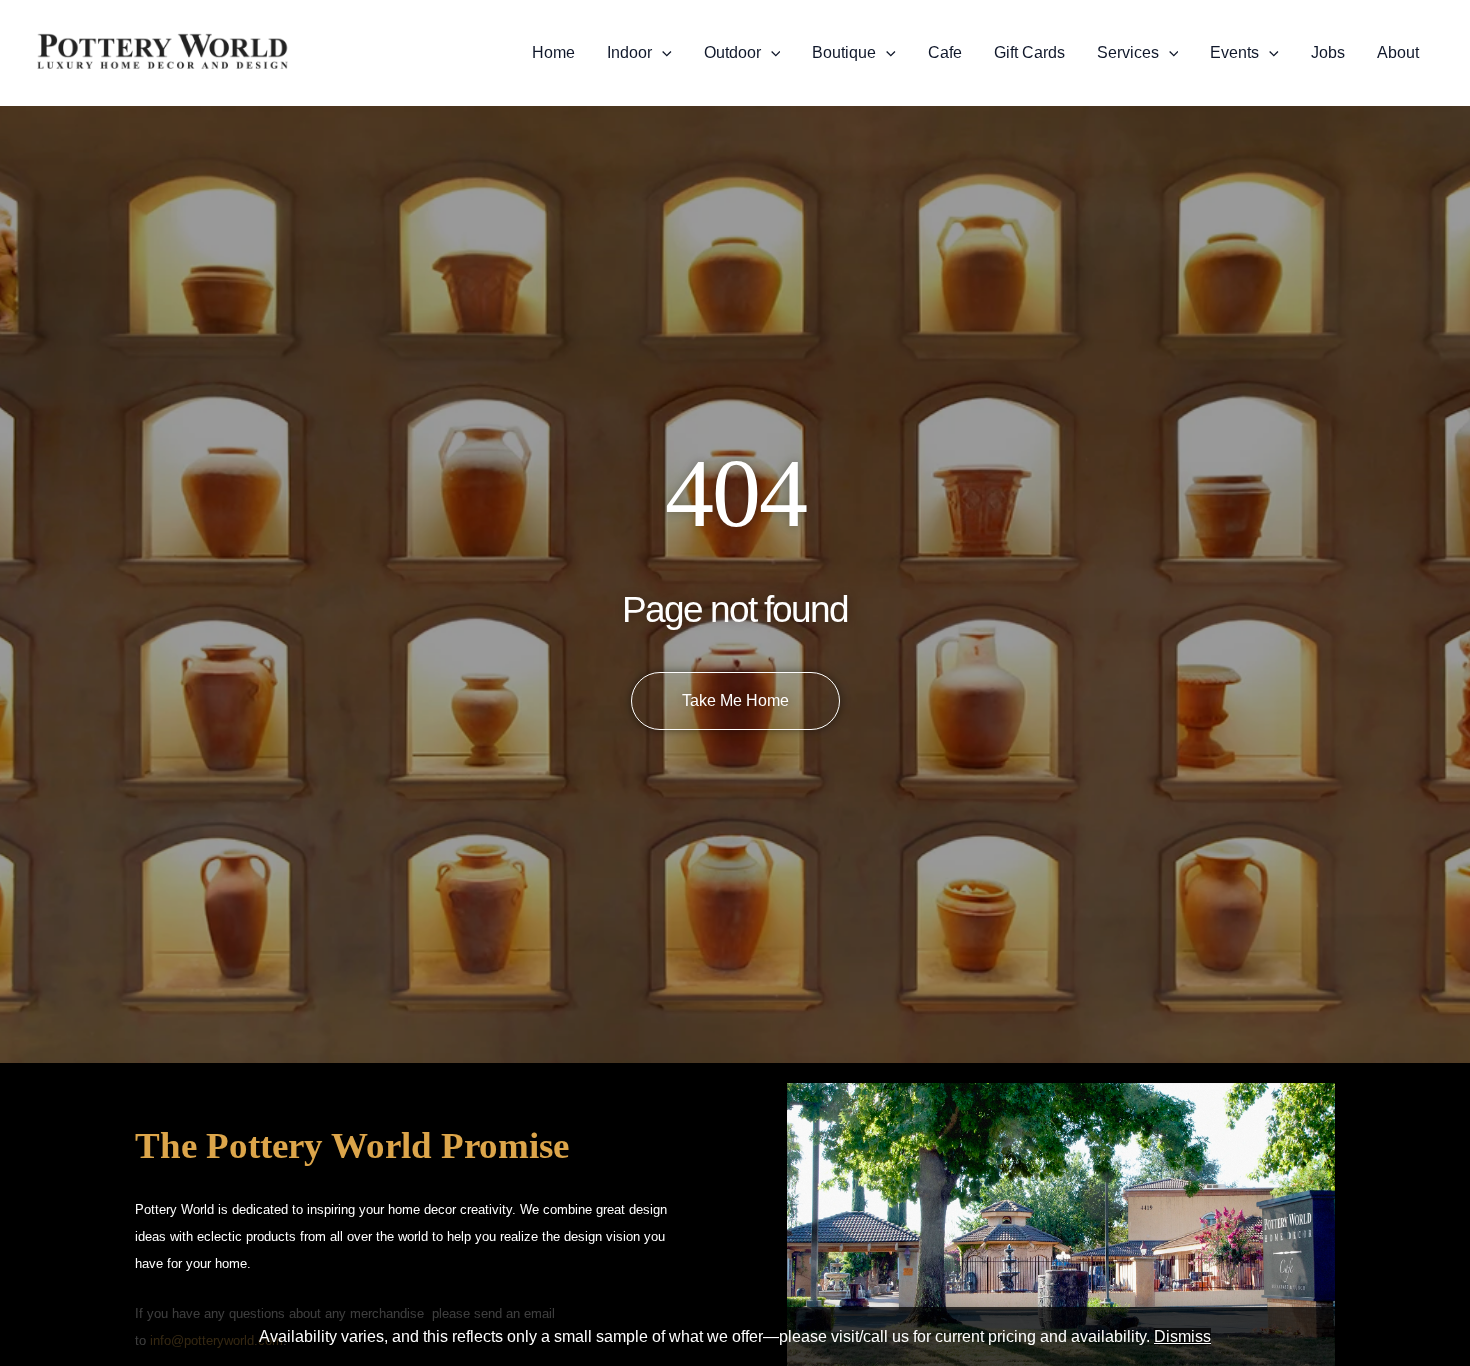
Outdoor (732, 52)
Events (1234, 52)
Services (1128, 52)
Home (553, 52)
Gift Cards (1029, 52)
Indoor (629, 52)
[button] (662, 53)
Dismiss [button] (1182, 1336)
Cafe (945, 52)
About (1398, 52)
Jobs (1328, 52)
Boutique (844, 52)
